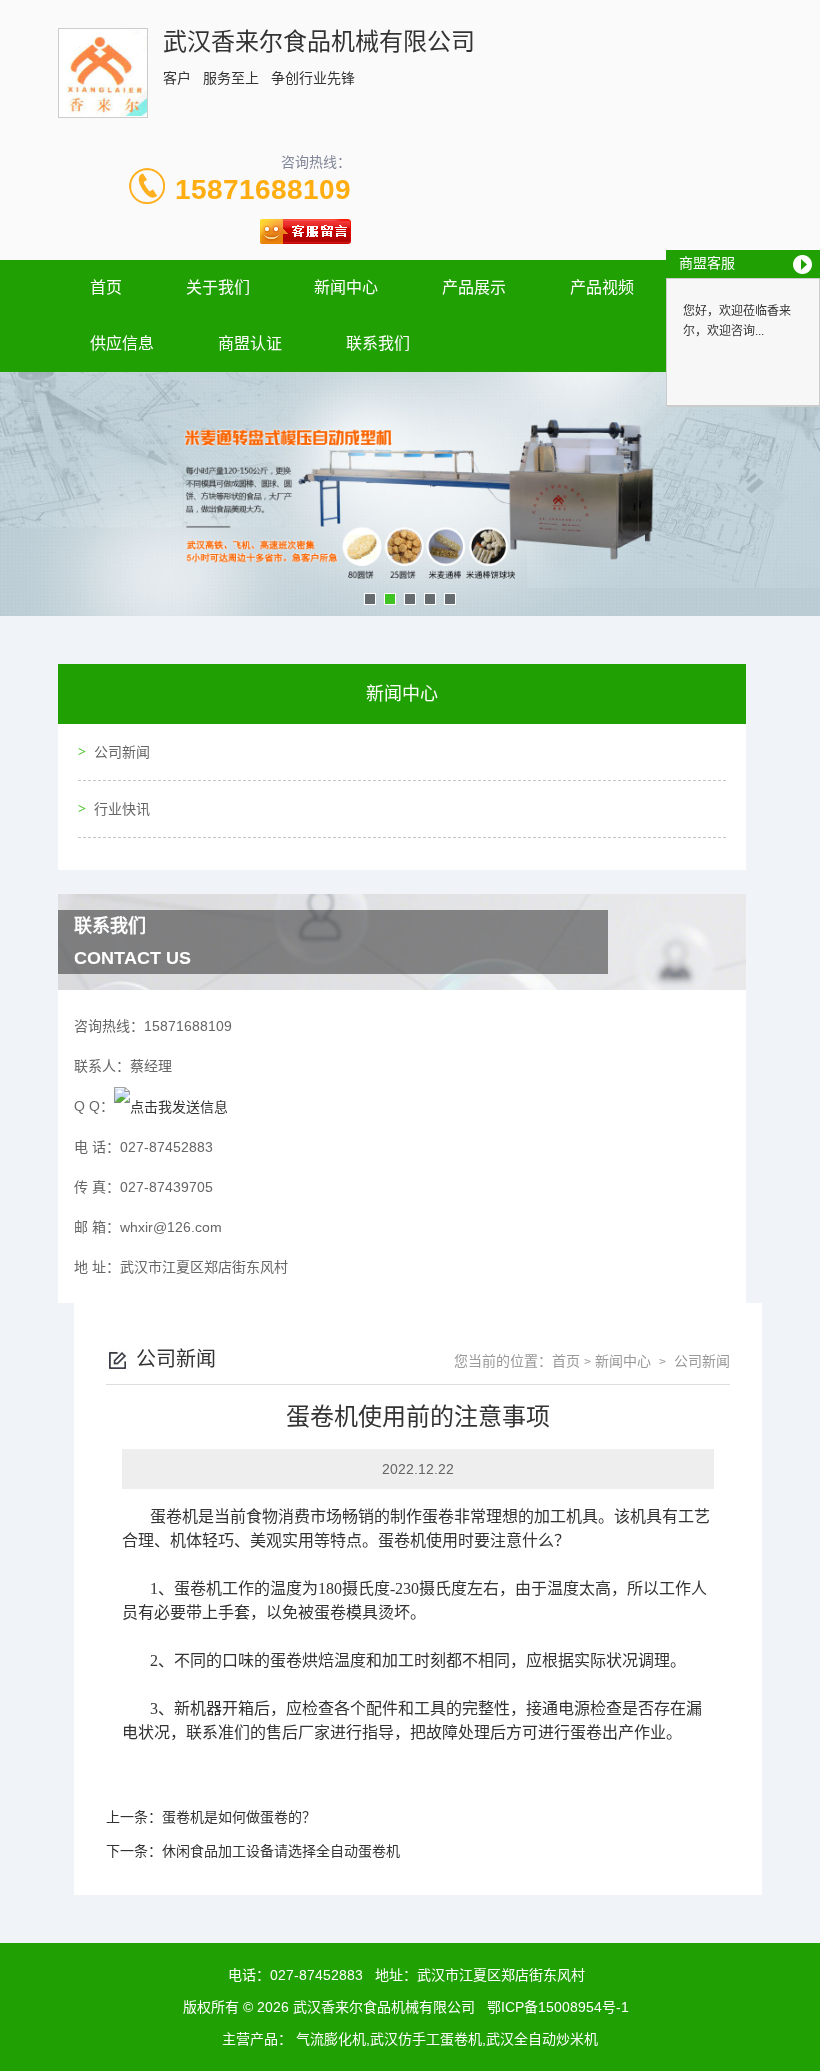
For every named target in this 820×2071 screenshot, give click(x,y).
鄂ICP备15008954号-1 (558, 2007)
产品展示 (474, 287)
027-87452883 (316, 1975)
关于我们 (218, 287)
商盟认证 (250, 343)
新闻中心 (346, 287)
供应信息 (122, 343)
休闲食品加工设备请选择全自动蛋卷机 (281, 1851)
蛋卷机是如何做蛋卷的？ (239, 1817)
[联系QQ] (171, 1106)
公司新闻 (122, 752)
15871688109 (263, 189)
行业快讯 (122, 809)
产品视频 (602, 287)
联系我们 (378, 343)
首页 (106, 287)
